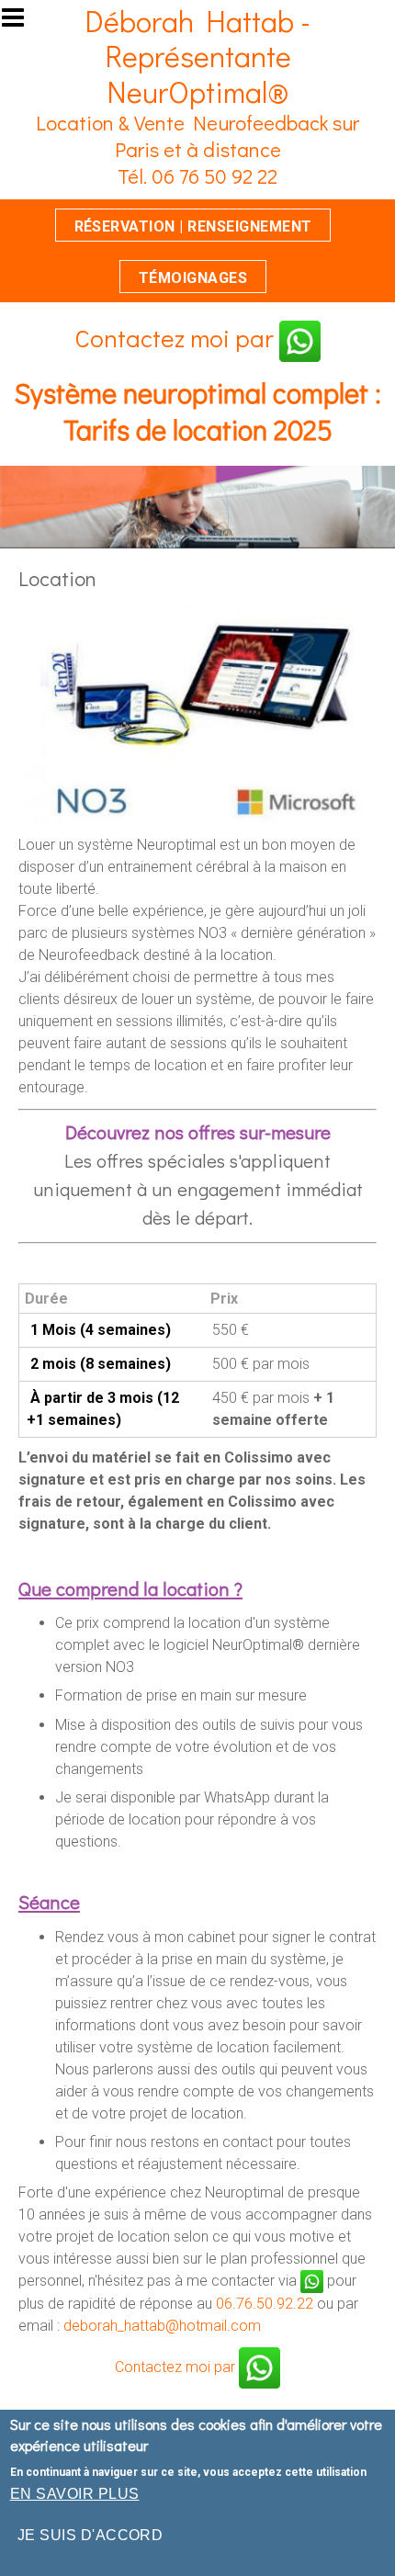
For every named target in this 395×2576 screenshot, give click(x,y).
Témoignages (193, 278)
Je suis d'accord (90, 2535)
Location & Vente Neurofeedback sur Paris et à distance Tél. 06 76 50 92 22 (197, 149)
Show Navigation (21, 23)
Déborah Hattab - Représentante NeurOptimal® (197, 56)
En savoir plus (75, 2494)
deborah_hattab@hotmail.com (162, 2326)
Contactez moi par (177, 338)
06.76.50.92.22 (265, 2304)
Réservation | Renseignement (193, 226)
